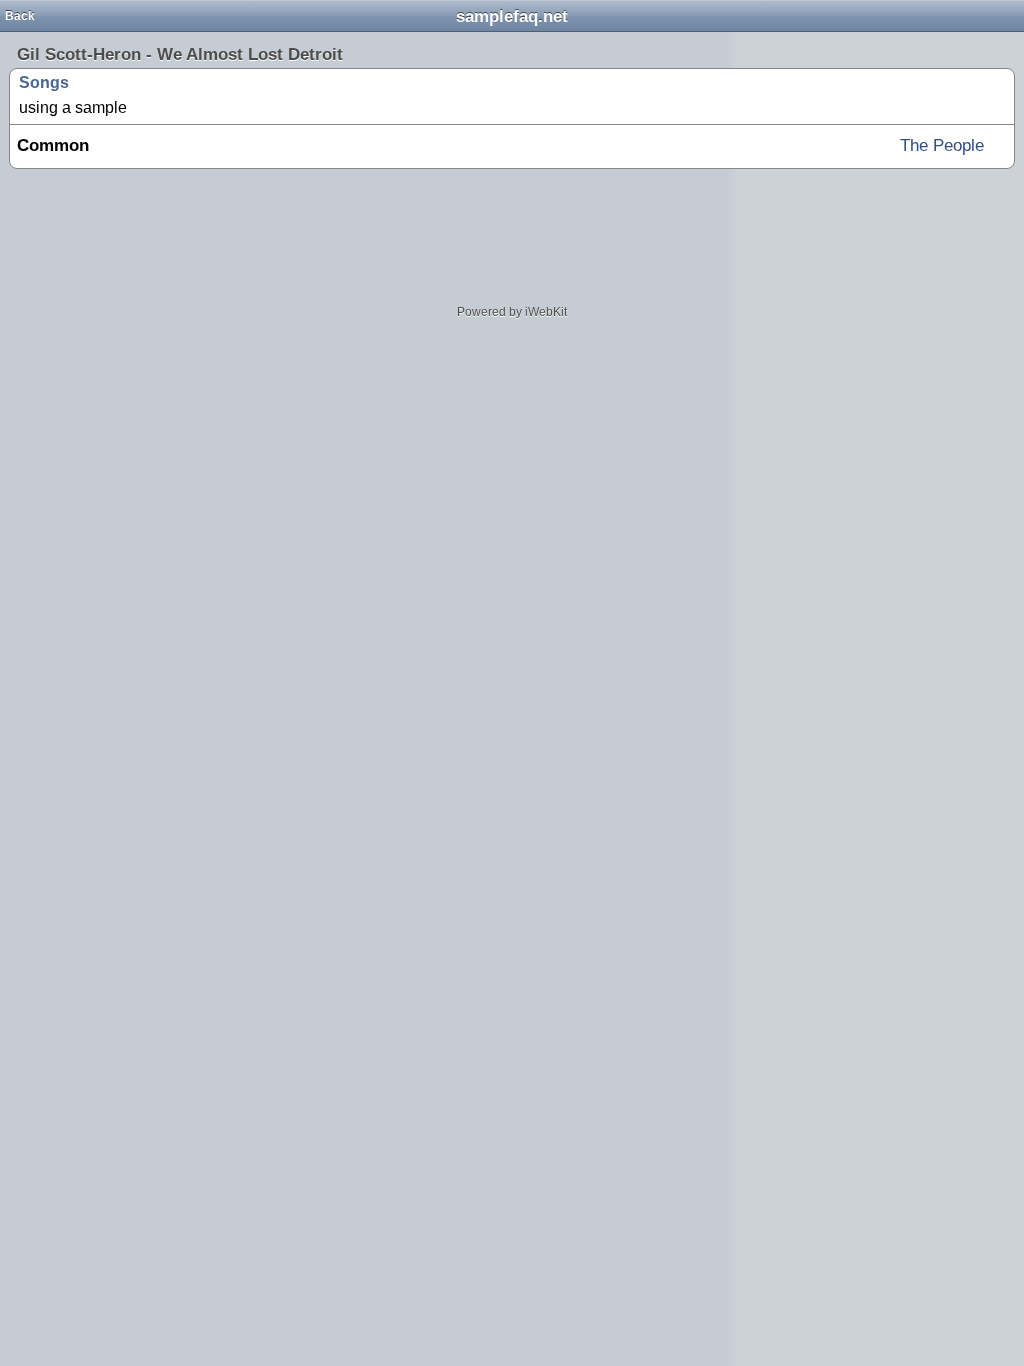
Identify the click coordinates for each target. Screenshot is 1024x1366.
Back (20, 16)
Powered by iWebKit (512, 312)
